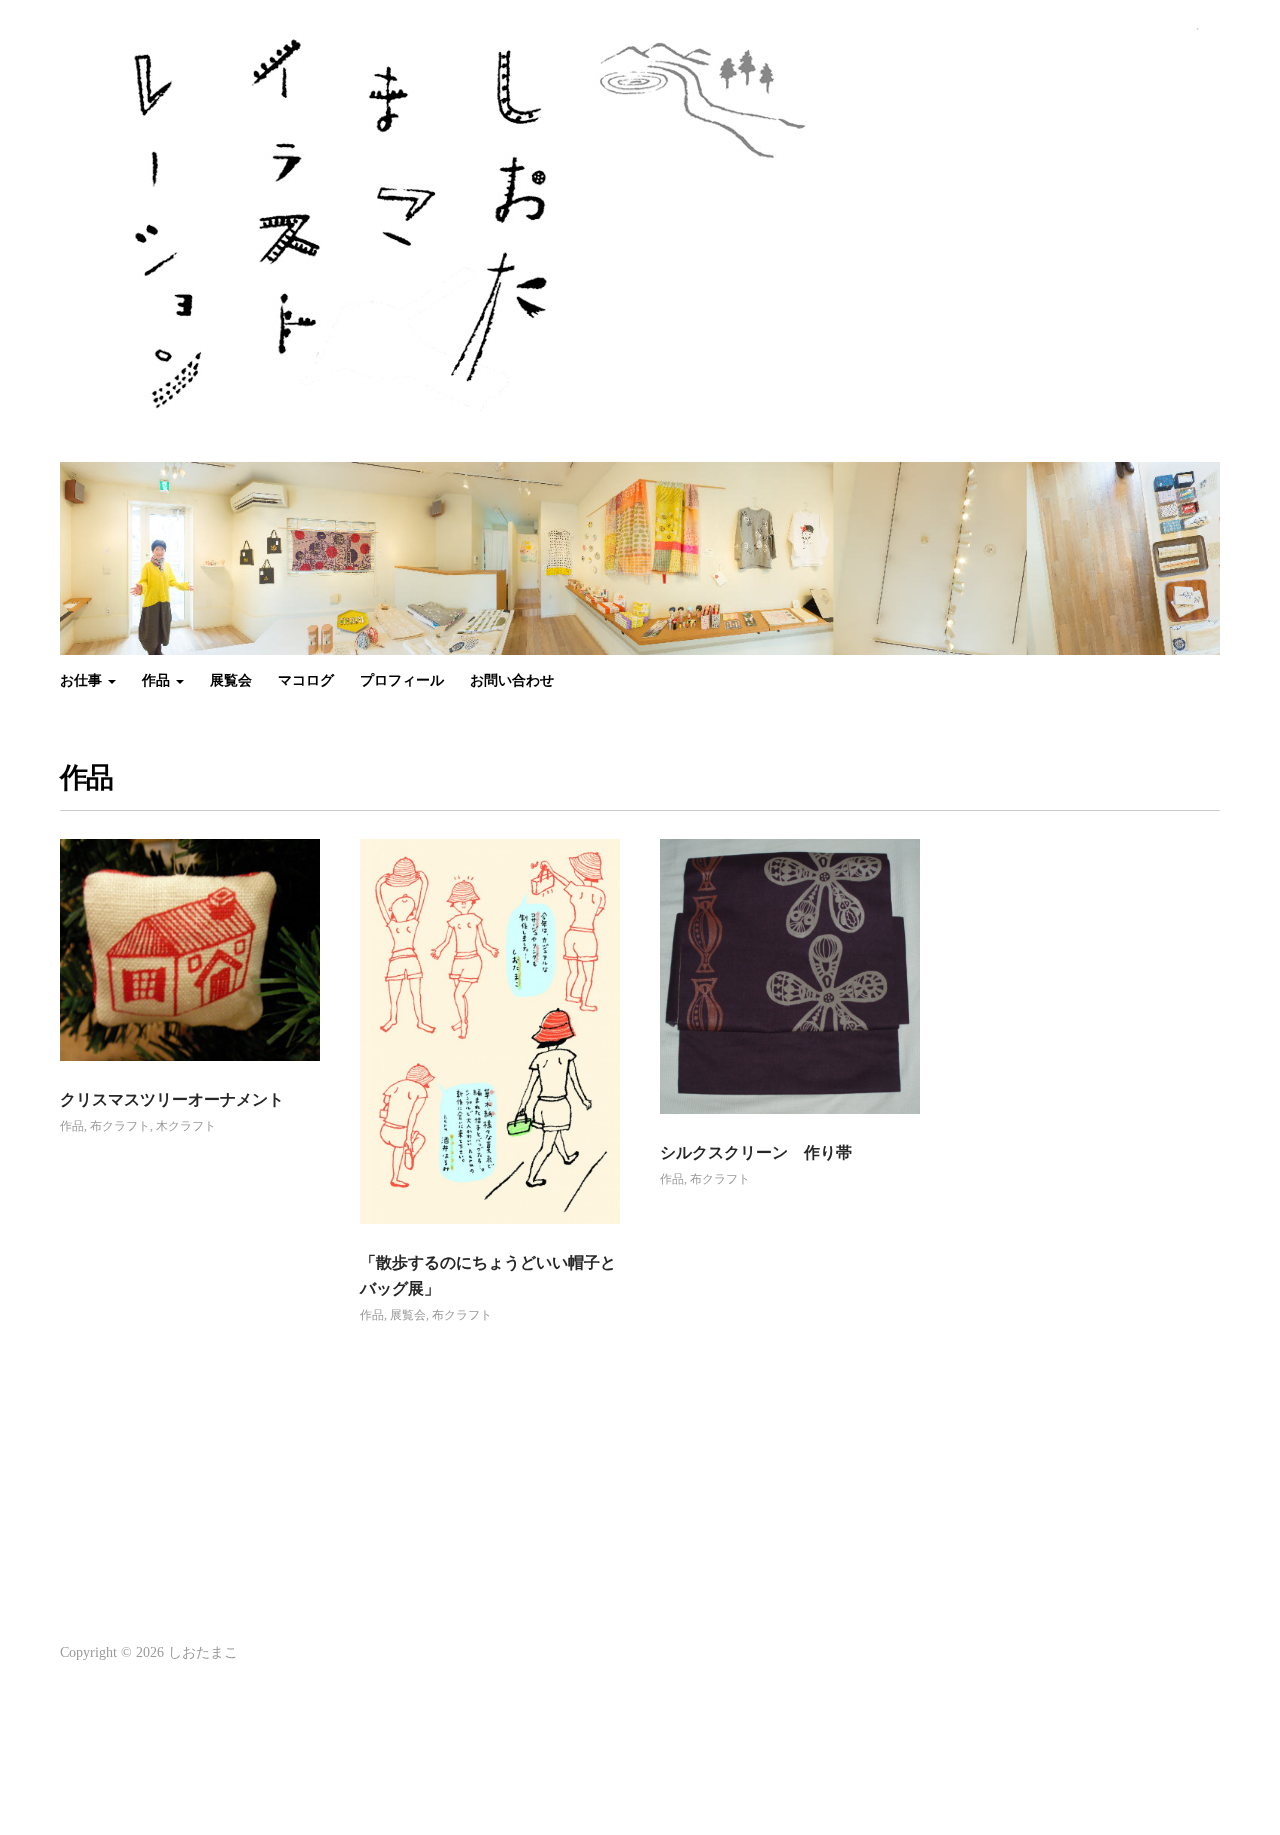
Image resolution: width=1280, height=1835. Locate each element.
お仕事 (83, 680)
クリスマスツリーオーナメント (172, 1099)
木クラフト (186, 1126)
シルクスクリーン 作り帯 (756, 1152)
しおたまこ (203, 1652)
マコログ (306, 680)
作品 (158, 680)
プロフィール (402, 680)
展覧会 (231, 680)
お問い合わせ (512, 680)
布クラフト (120, 1126)
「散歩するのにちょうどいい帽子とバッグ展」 (488, 1275)
